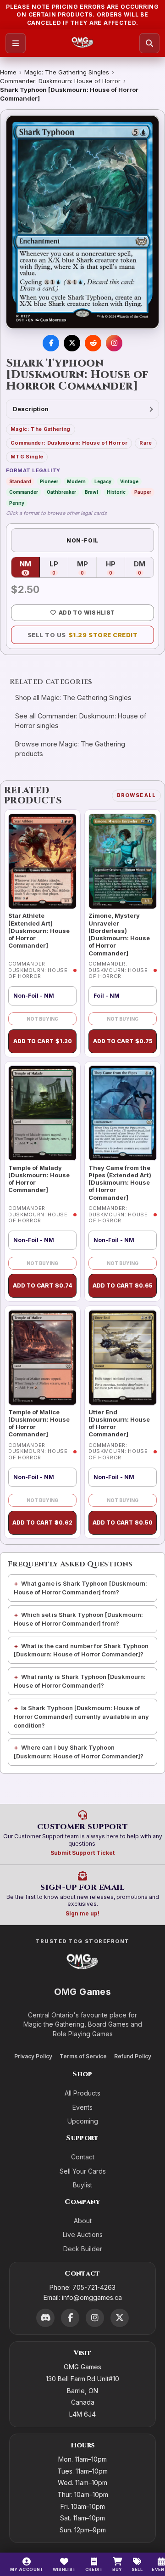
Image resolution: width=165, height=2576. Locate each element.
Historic (116, 492)
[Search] (149, 43)
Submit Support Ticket (82, 1853)
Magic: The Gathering (41, 429)
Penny (17, 503)
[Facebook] (70, 2318)
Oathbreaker (61, 492)
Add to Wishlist (87, 613)
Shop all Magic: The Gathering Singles (73, 698)
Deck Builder (83, 2249)
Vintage (129, 481)
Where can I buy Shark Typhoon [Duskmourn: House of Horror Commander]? (79, 1752)
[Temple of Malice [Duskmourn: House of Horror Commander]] (42, 1358)
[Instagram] (95, 2318)
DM (144, 568)
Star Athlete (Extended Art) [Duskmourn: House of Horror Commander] (39, 930)
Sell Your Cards (83, 2171)
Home (8, 72)
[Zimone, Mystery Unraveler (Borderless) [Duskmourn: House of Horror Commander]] (123, 861)
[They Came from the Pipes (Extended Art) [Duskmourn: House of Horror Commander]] (123, 1113)
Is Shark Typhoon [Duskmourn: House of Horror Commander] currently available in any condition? (81, 1717)
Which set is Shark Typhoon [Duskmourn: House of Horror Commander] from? (78, 1619)
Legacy (103, 481)
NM (30, 568)
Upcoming (83, 2121)
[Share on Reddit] (93, 343)
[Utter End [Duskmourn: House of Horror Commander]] (123, 1358)
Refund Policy (133, 2056)
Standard (20, 481)
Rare (146, 443)
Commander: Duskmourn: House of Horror (60, 81)
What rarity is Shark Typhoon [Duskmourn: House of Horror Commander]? (80, 1681)
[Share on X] (72, 343)
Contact (83, 2157)
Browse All (136, 795)
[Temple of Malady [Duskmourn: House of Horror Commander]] (42, 1113)
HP (115, 568)
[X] (120, 2318)
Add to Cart (43, 1041)
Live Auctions (83, 2234)
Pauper (143, 492)
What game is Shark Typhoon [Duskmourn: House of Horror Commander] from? (80, 1588)
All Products (82, 2093)
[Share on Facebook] (51, 343)
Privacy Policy (33, 2056)
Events (82, 2107)
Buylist (82, 2185)
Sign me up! (82, 1913)
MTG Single (27, 457)
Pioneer (49, 481)
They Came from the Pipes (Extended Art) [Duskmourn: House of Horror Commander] (120, 1183)
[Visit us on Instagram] (114, 343)
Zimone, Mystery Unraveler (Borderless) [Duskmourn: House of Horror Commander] (119, 934)
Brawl (91, 492)
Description (31, 409)
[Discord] (45, 2318)
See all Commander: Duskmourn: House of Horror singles (81, 721)
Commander (24, 492)
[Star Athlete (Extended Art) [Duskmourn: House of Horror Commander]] (42, 861)
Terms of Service (83, 2056)
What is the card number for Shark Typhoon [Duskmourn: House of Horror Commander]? (81, 1650)
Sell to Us (83, 635)
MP (87, 568)
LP (59, 568)
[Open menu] (16, 43)
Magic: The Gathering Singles (67, 72)
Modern (76, 481)
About (83, 2221)
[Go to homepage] (83, 43)
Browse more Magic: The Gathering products (70, 749)
